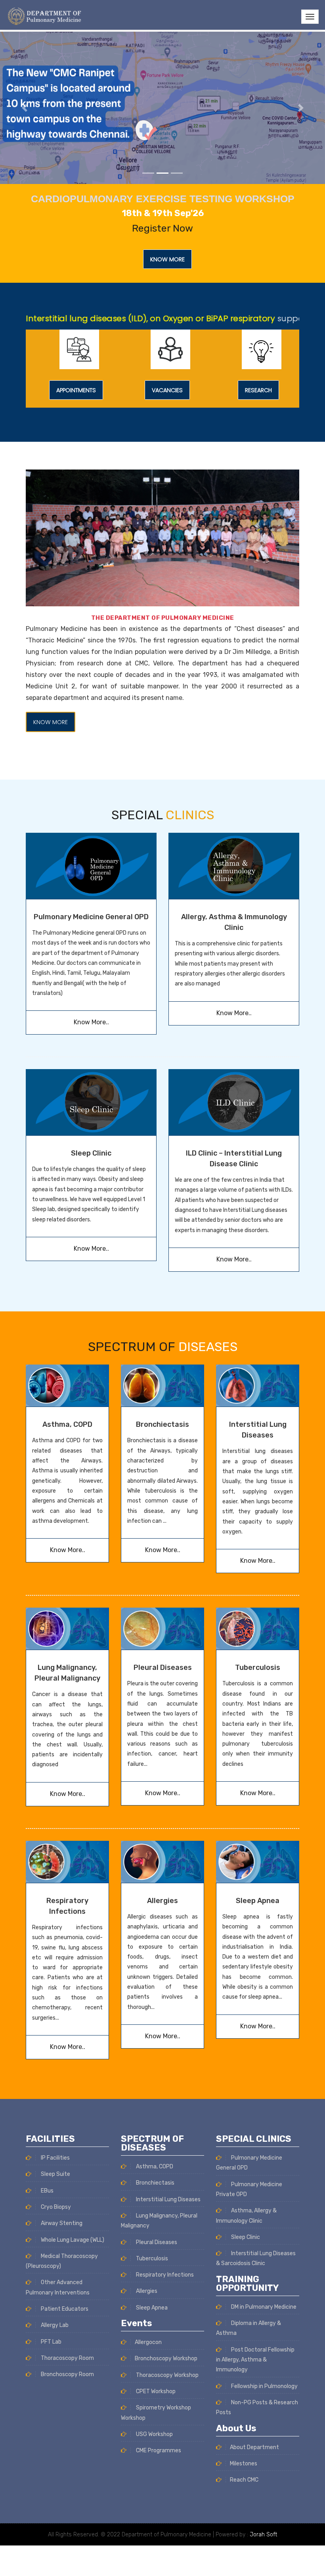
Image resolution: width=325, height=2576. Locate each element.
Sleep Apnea (258, 1901)
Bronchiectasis (162, 1424)
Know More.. (91, 1022)
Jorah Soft (263, 2535)
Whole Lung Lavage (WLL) (72, 2240)
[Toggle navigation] (310, 17)
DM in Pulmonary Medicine (263, 2307)
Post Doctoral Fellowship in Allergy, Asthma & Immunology (255, 2360)
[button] (24, 108)
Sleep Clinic (91, 1153)
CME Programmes (158, 2450)
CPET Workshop (155, 2391)
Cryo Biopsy (55, 2207)
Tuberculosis (258, 1667)
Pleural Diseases (163, 1667)
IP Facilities (55, 2158)
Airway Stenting (61, 2223)
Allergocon (148, 2342)
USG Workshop (154, 2434)
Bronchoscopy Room (67, 2374)
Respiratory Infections (164, 2275)
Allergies (162, 1901)
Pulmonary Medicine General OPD (91, 917)
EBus (47, 2191)
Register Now (162, 228)
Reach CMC (244, 2480)
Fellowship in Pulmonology (264, 2386)
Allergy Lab (54, 2325)
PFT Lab (51, 2342)
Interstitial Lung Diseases (168, 2199)
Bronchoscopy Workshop (166, 2358)
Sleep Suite (55, 2174)
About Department (254, 2447)
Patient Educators (64, 2309)
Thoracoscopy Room (67, 2358)
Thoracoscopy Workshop (167, 2375)
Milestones (244, 2464)
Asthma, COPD (67, 1424)
